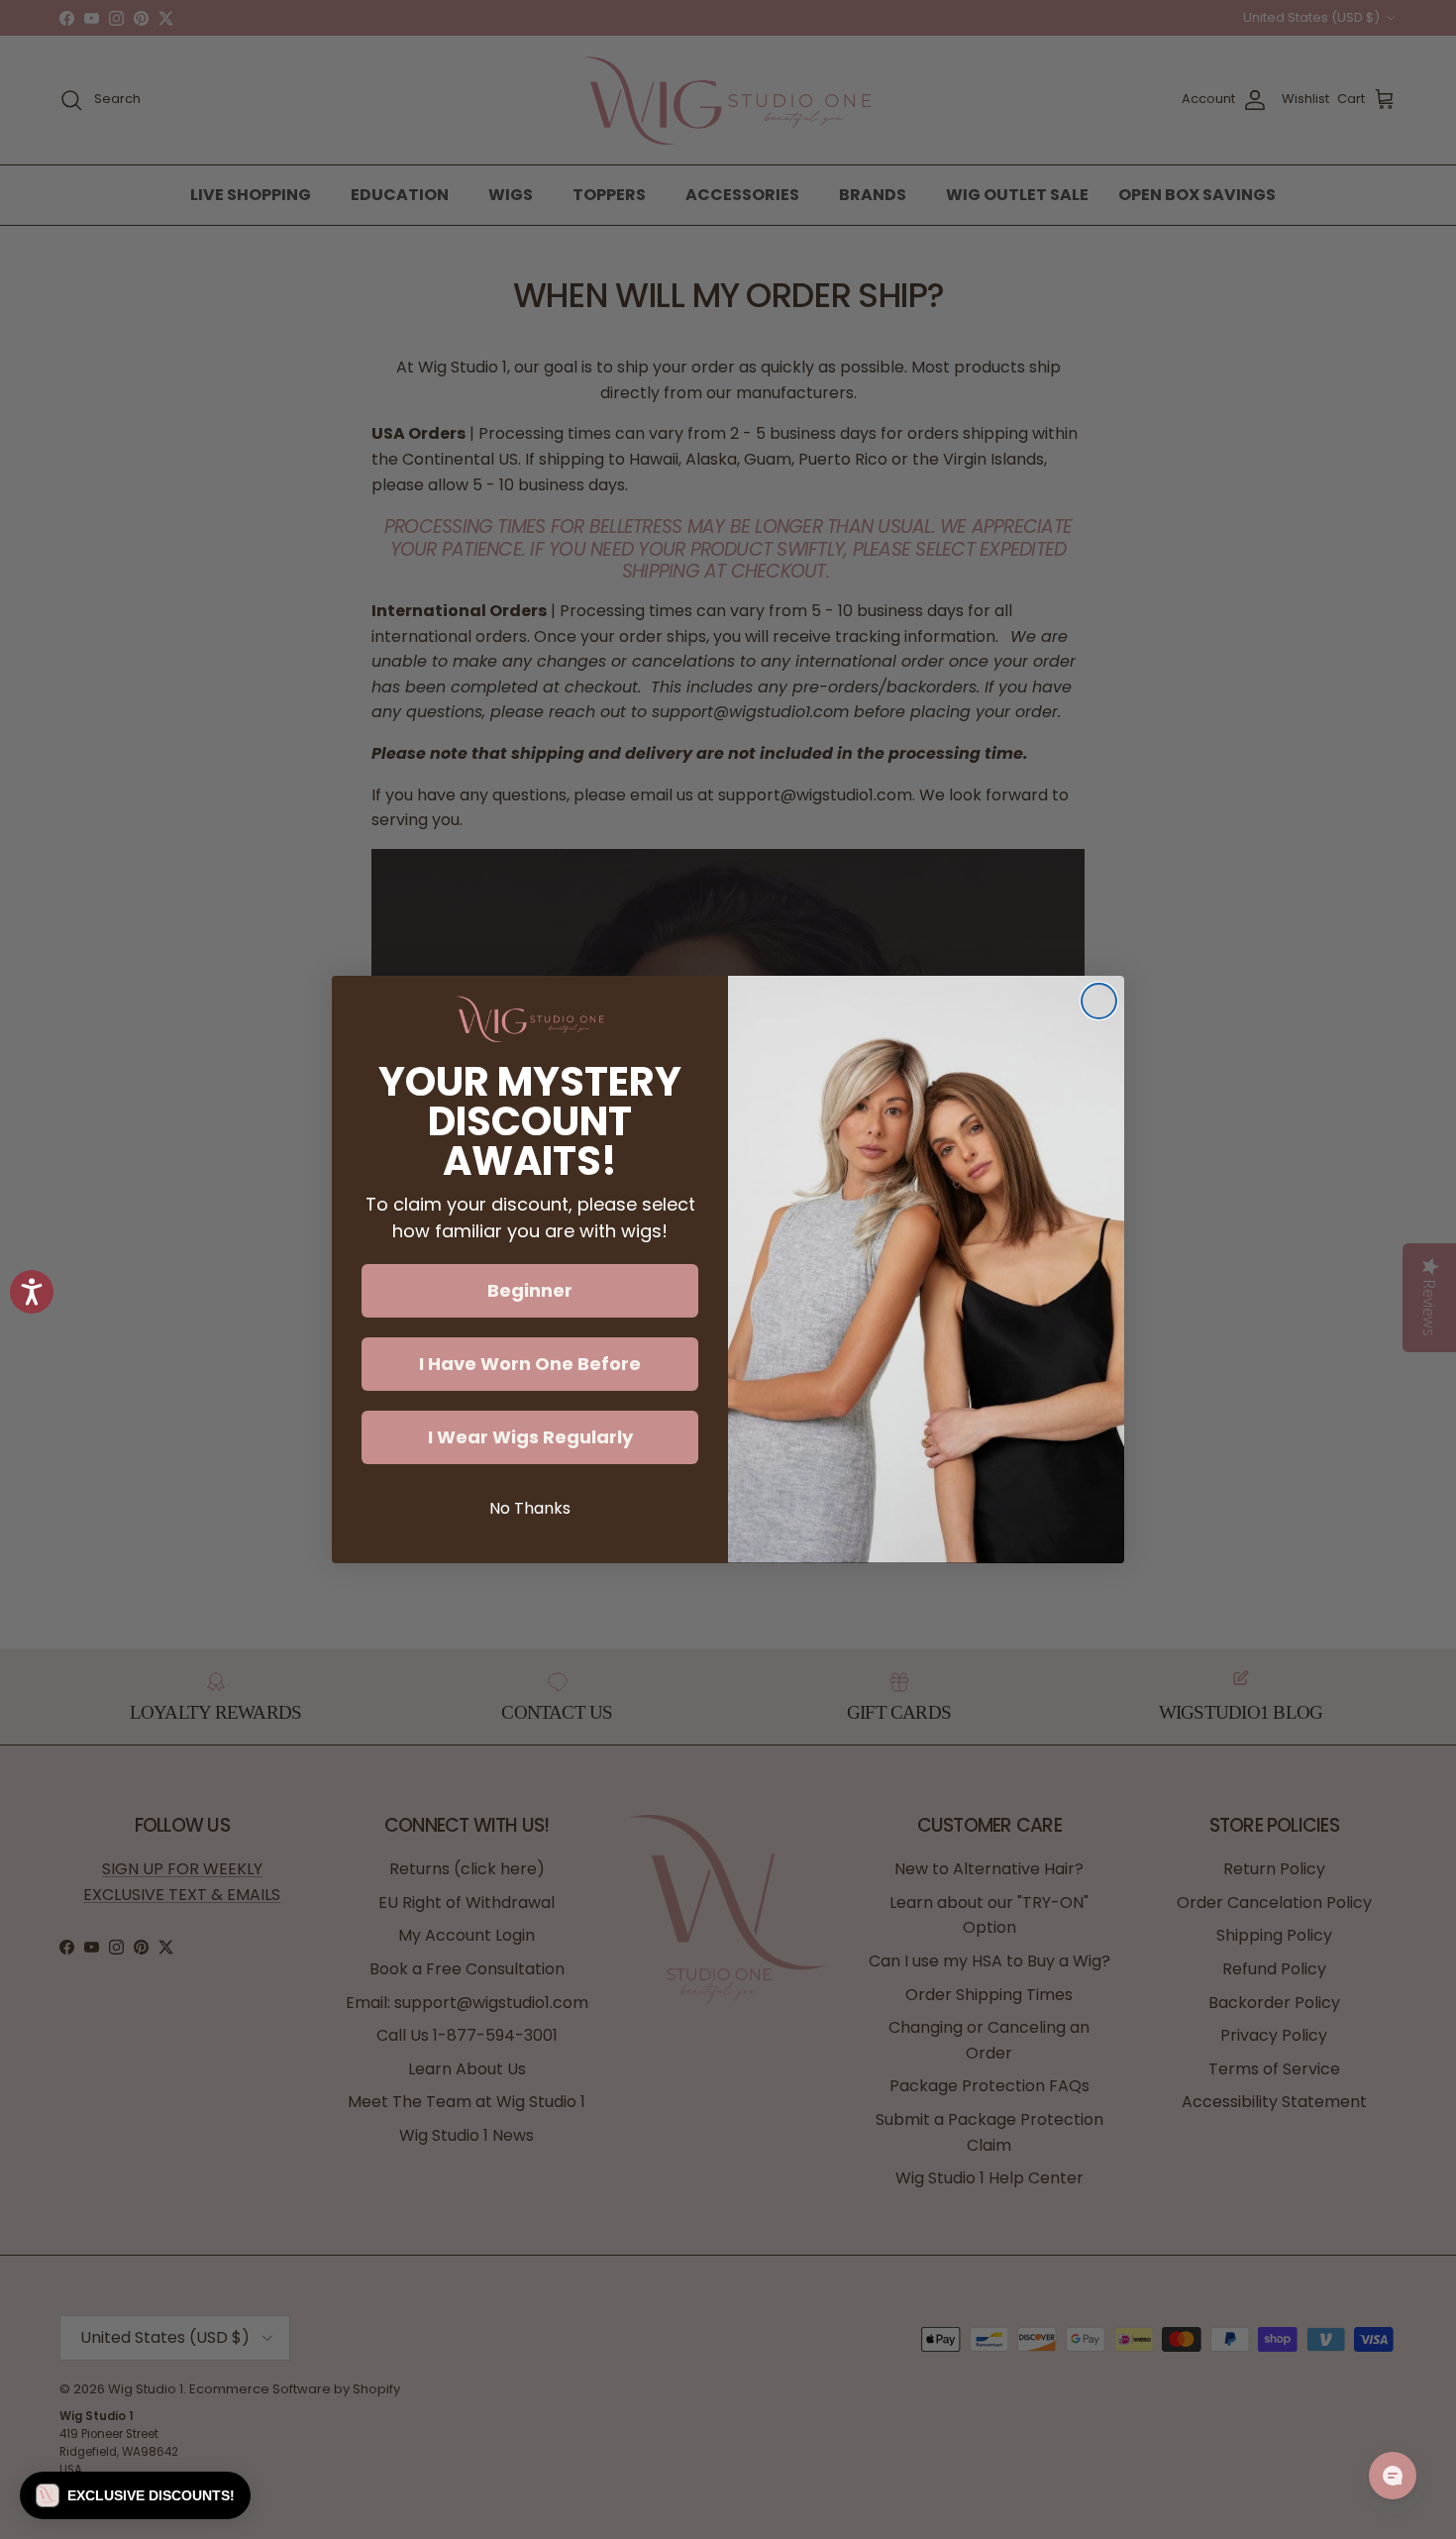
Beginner (530, 1290)
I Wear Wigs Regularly (530, 1437)
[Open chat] (1393, 2476)
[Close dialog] (1099, 1001)
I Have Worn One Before (530, 1364)
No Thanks (530, 1508)
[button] (135, 2495)
